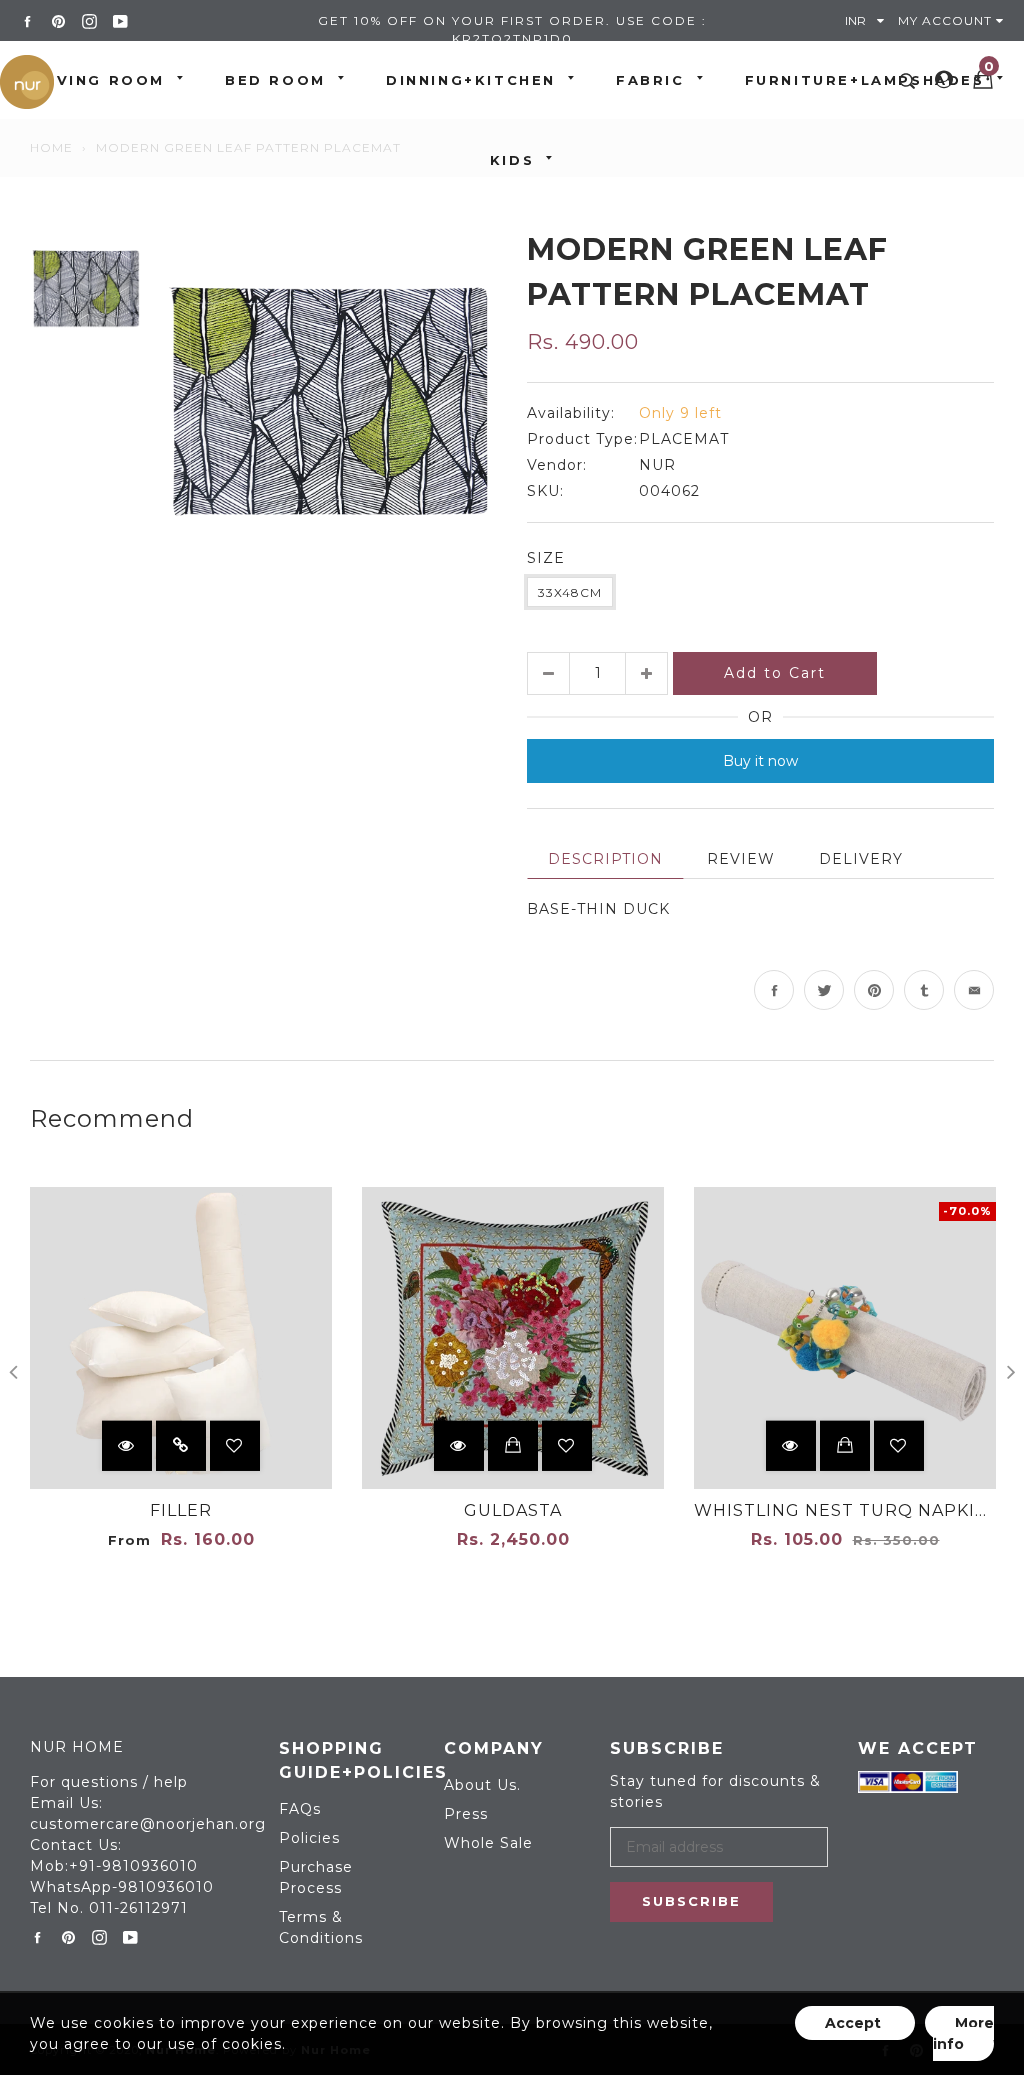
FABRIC (650, 80)
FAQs (300, 1809)
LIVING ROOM (102, 80)
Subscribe (691, 1901)
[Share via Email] (974, 990)
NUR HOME (77, 1747)
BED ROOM (275, 80)
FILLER (181, 1510)
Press (466, 1814)
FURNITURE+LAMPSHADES (865, 80)
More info (963, 2033)
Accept (855, 2023)
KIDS (512, 160)
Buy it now (760, 761)
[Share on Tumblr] (924, 990)
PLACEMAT (684, 439)
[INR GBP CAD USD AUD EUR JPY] (869, 20)
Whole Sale (488, 1843)
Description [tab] (605, 859)
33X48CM (570, 592)
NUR (657, 465)
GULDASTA (513, 1510)
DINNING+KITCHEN (471, 80)
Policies (309, 1838)
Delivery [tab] (861, 859)
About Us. (482, 1785)
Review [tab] (741, 859)
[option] (329, 394)
